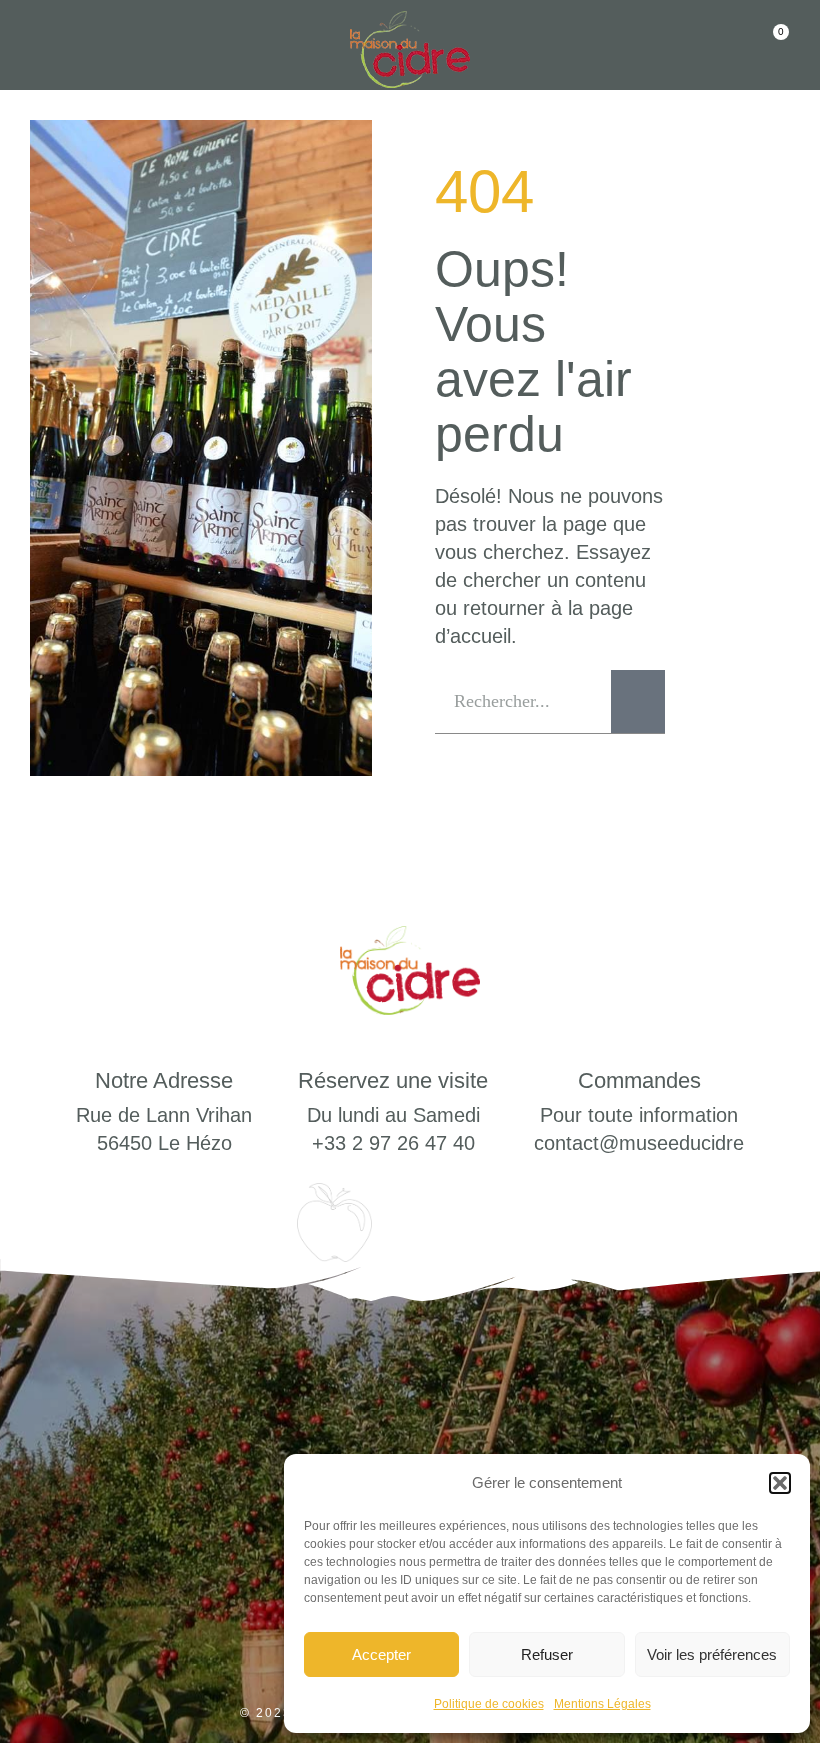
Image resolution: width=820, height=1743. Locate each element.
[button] (780, 1483)
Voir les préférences (712, 1654)
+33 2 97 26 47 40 (393, 1143)
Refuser (547, 1654)
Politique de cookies (489, 1704)
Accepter (381, 1654)
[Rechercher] (638, 701)
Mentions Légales (602, 1704)
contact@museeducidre (639, 1143)
